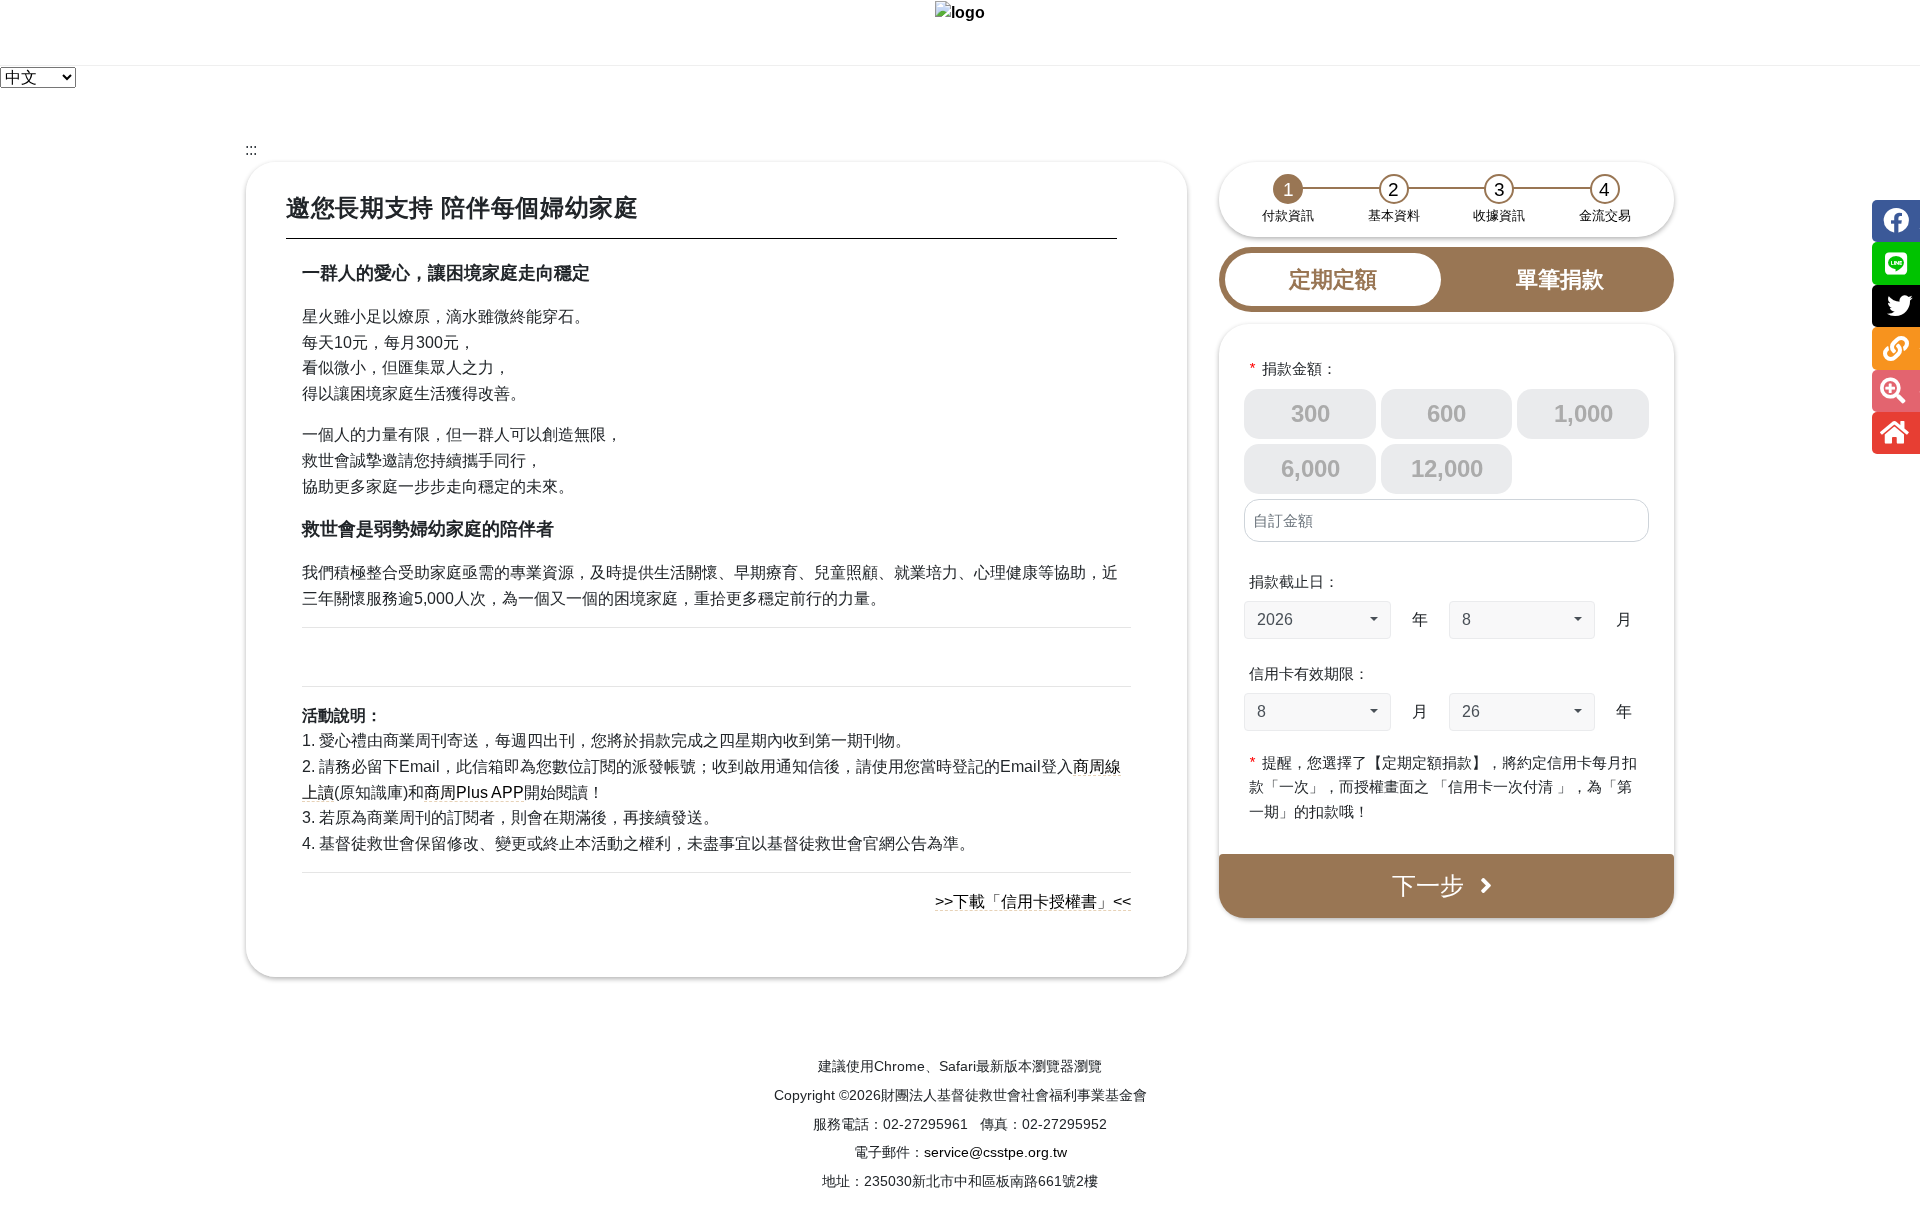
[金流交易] (1605, 189)
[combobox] (1317, 620)
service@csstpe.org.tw (995, 1152)
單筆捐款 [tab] (1560, 279)
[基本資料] (1394, 189)
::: (251, 149)
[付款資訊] (1288, 189)
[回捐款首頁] (960, 12)
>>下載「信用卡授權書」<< (1033, 901)
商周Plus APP (474, 792)
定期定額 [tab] (1333, 279)
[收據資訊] (1499, 189)
